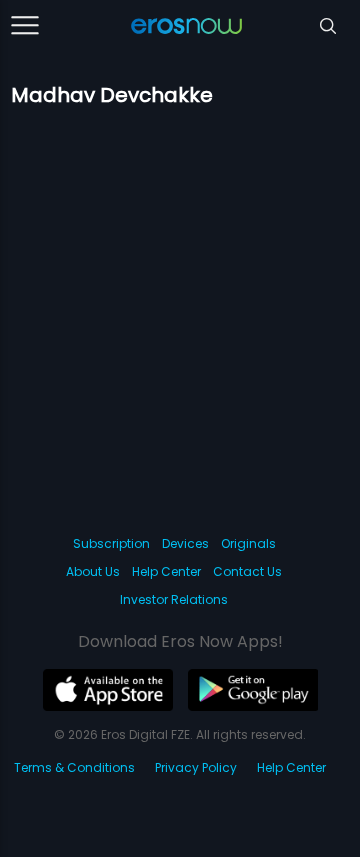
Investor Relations (174, 599)
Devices (185, 543)
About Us (93, 571)
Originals (248, 543)
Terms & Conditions (74, 767)
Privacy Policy (196, 767)
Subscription (111, 543)
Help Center (166, 571)
